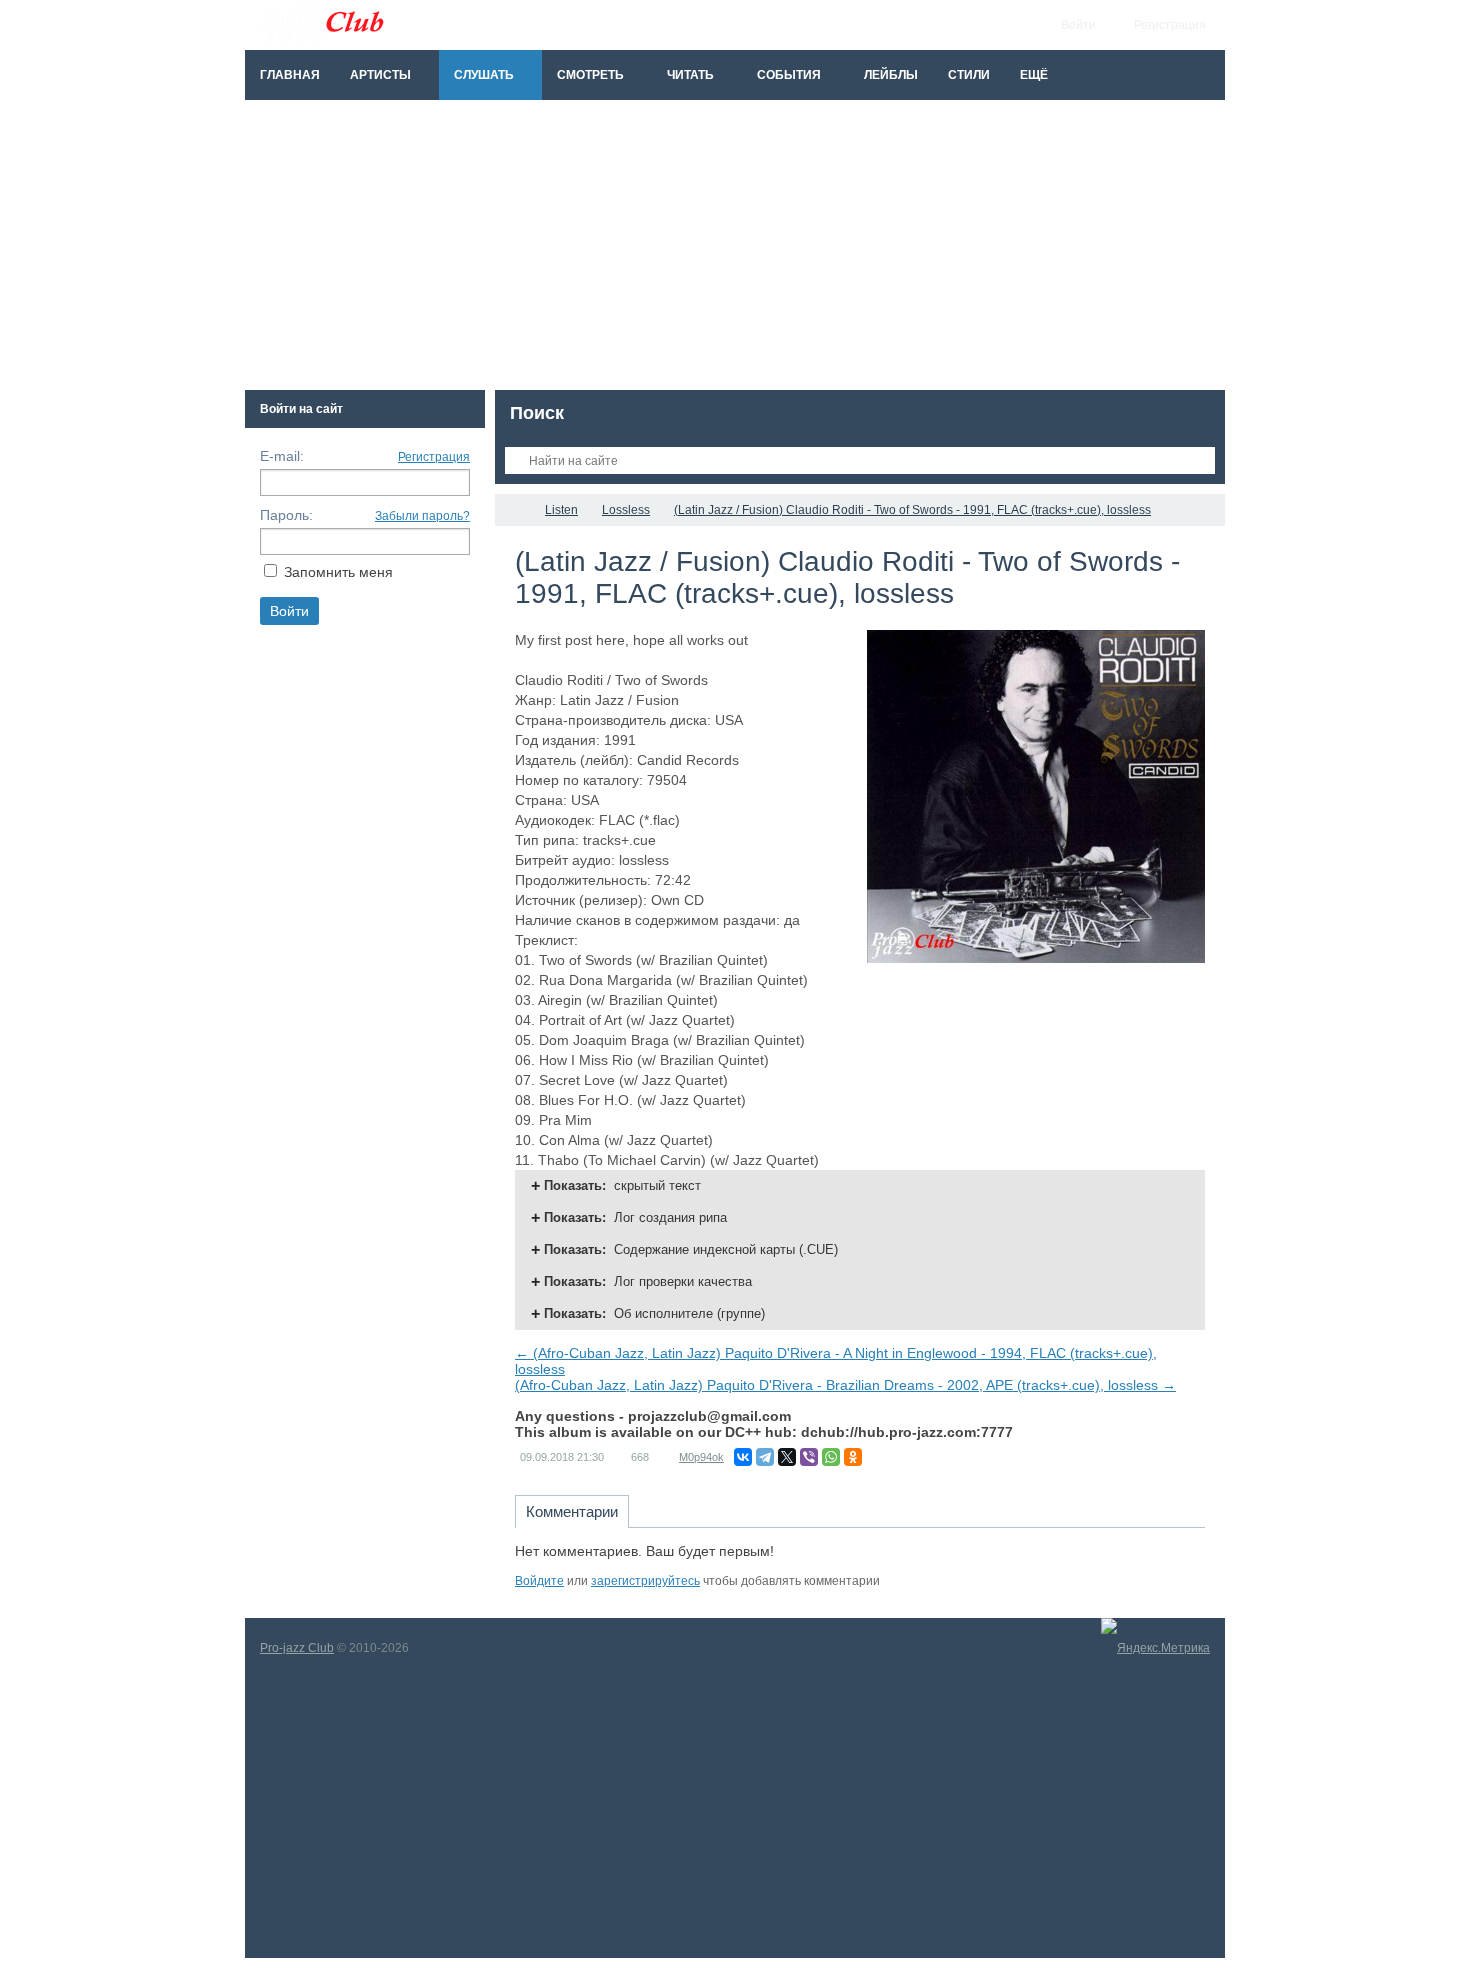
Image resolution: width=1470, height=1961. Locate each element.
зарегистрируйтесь (645, 1581)
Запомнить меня (338, 572)
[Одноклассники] (853, 1457)
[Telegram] (765, 1457)
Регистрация (434, 457)
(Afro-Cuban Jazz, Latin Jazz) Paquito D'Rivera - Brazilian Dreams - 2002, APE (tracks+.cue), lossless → (845, 1385)
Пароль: (286, 515)
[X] (787, 1457)
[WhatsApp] (831, 1457)
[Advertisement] (735, 250)
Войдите (539, 1581)
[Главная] (513, 510)
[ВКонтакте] (743, 1457)
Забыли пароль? (422, 516)
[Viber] (809, 1457)
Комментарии (572, 1511)
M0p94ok (701, 1457)
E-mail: (282, 456)
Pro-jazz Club (297, 1648)
